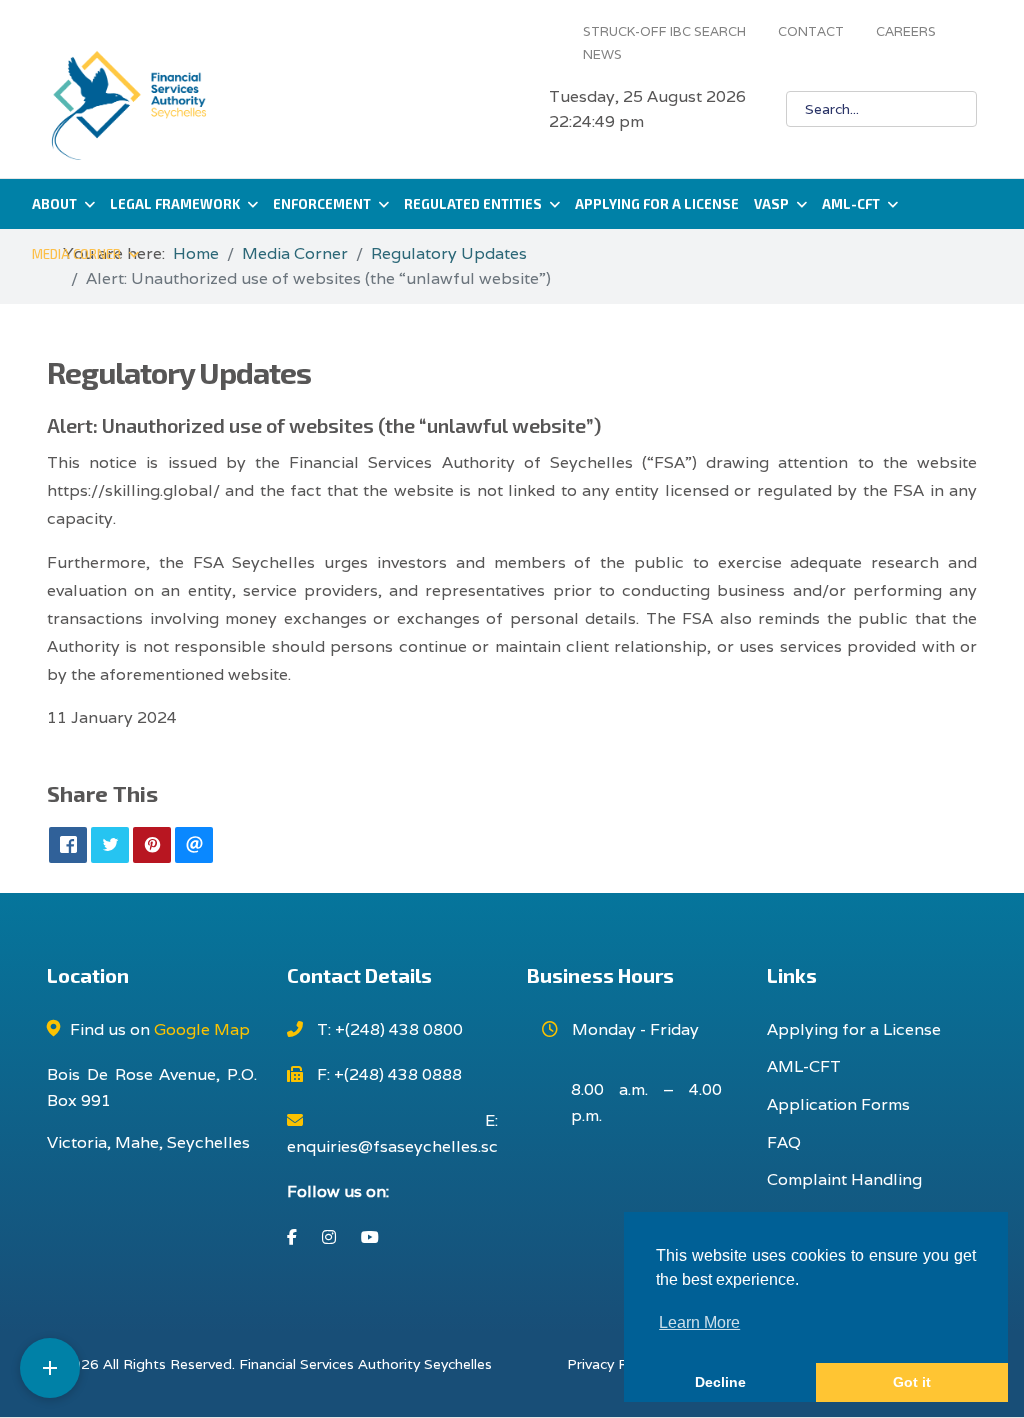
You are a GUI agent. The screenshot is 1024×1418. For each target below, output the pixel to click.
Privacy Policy (612, 1364)
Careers (906, 31)
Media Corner (76, 254)
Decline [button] (720, 1382)
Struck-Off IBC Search (664, 31)
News (602, 54)
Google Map (202, 1029)
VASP (771, 204)
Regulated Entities (473, 204)
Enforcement (322, 204)
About (54, 204)
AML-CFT (851, 204)
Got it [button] (912, 1382)
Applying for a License (657, 204)
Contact (811, 31)
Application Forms (838, 1104)
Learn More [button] (699, 1322)
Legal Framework (175, 204)
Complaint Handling (844, 1179)
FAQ (784, 1142)
